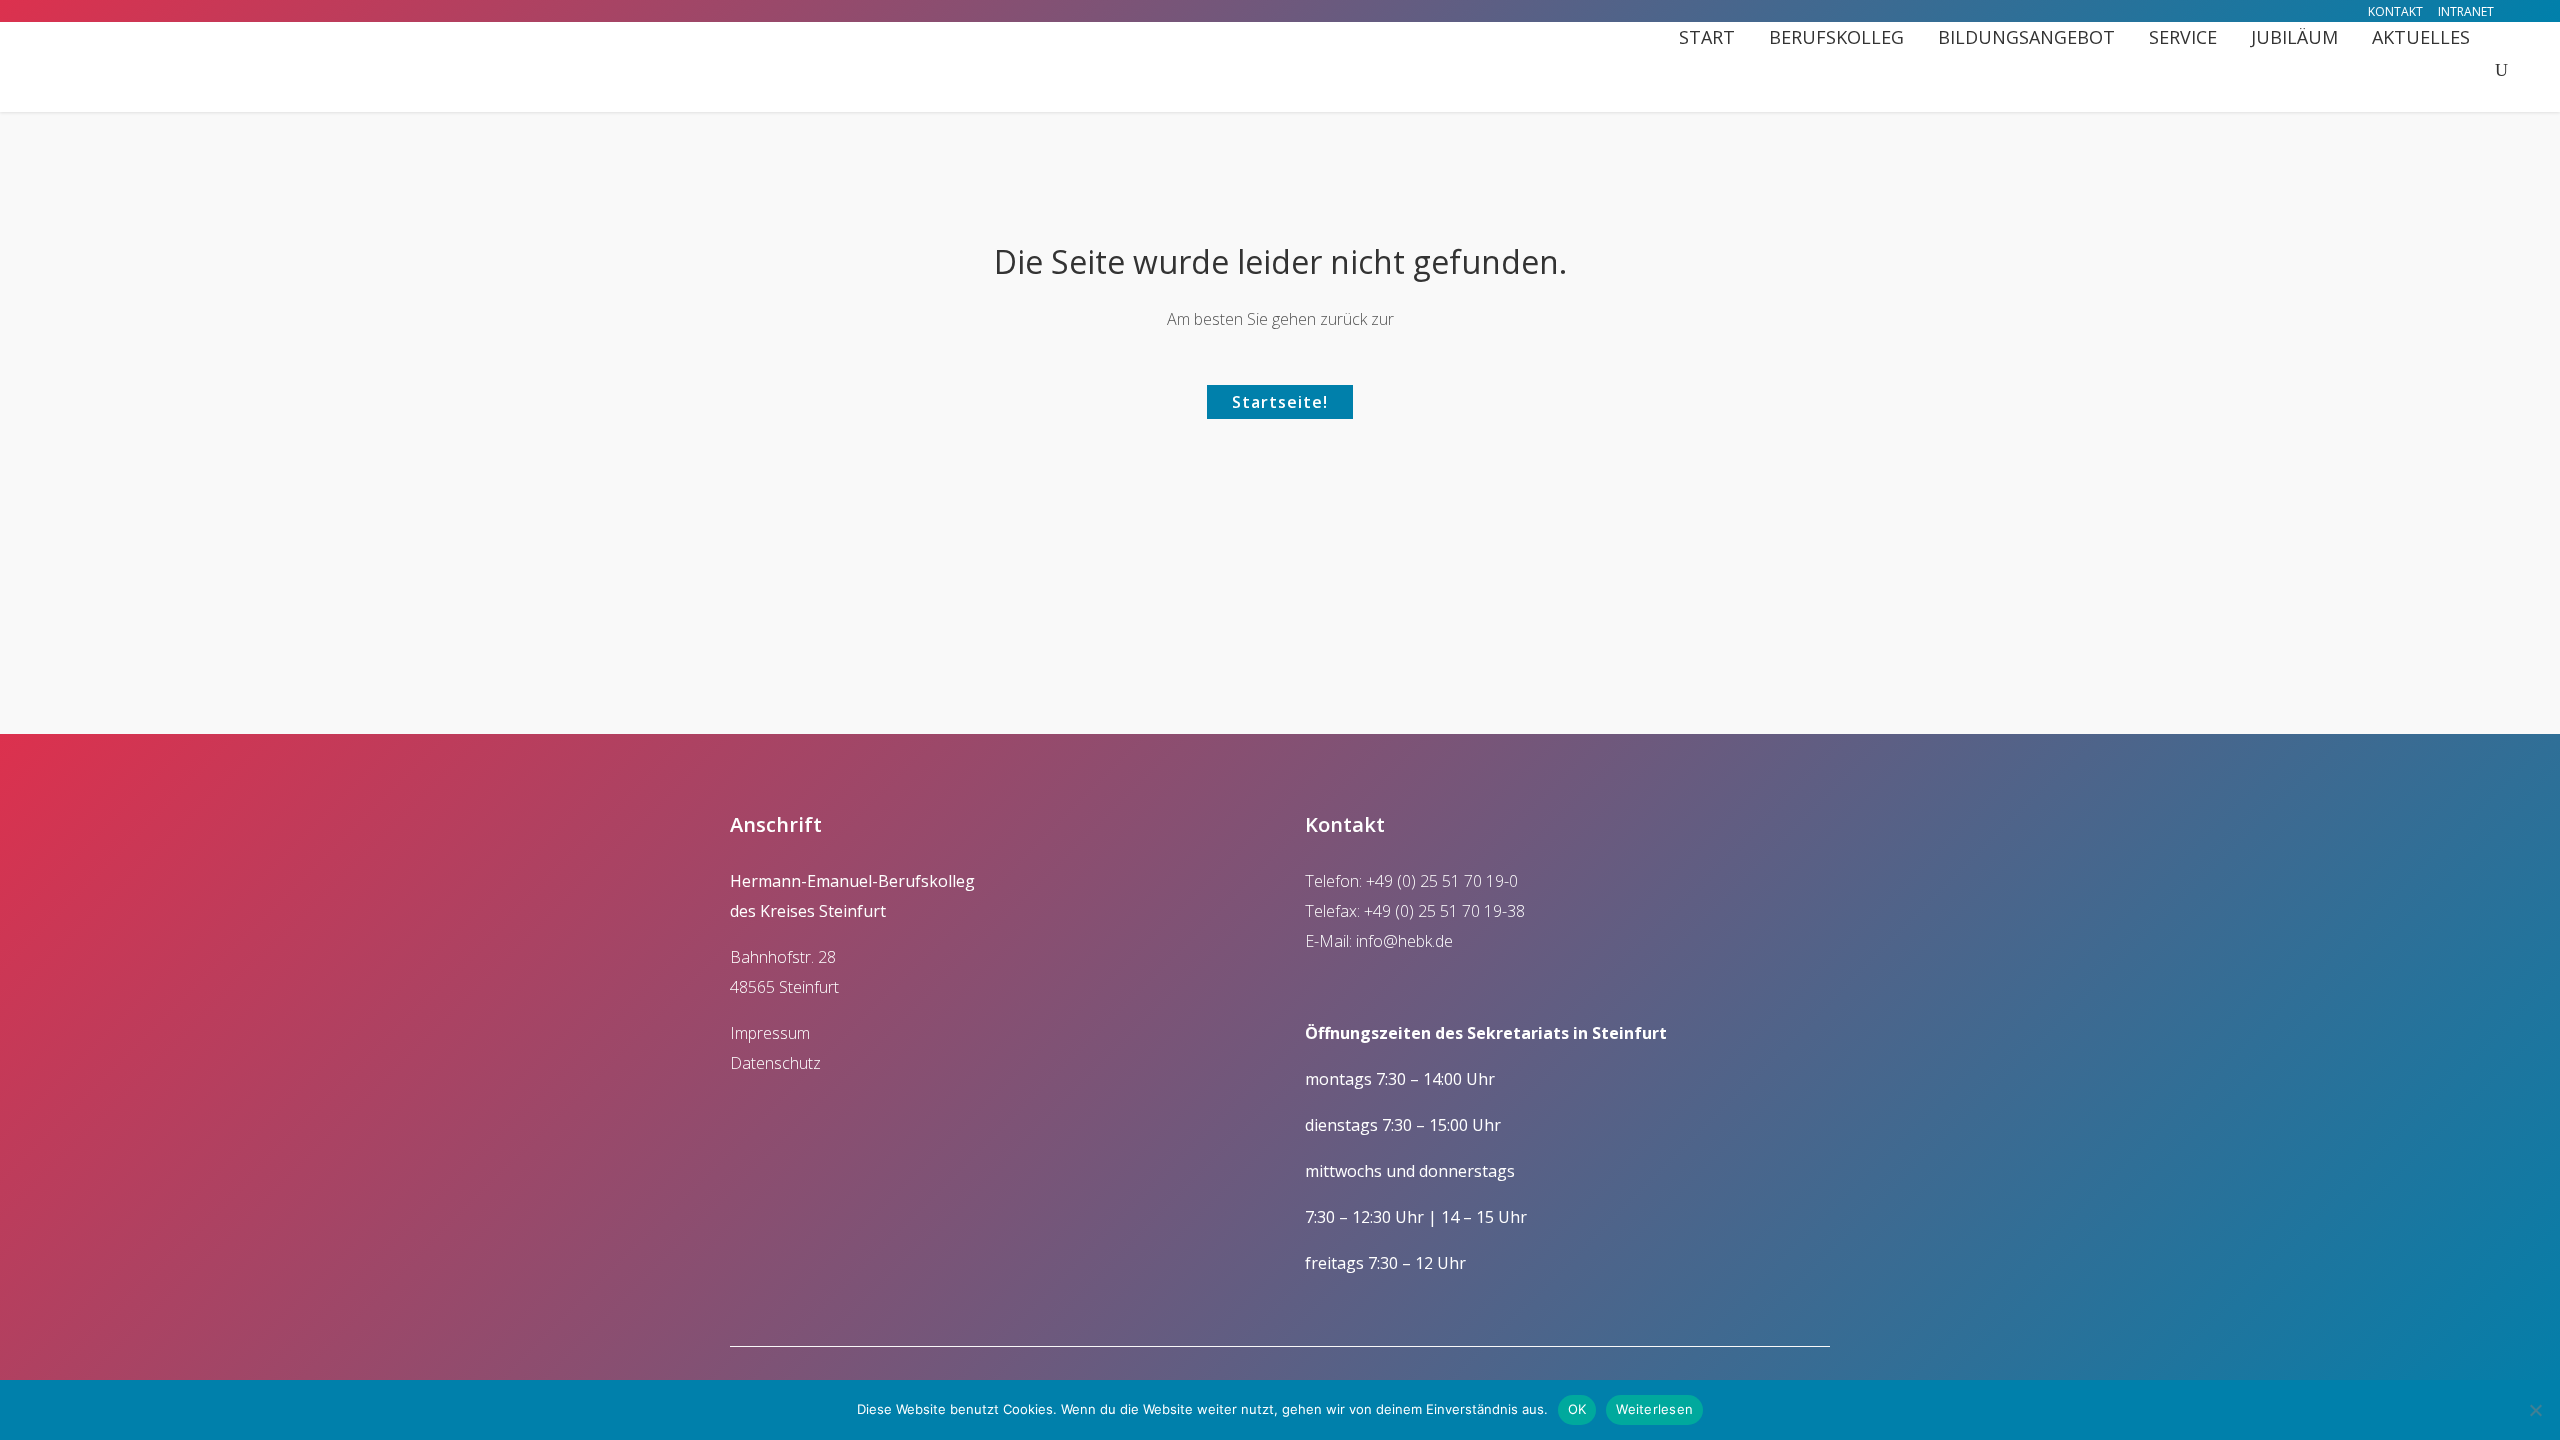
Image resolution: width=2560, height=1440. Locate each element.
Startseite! (1280, 402)
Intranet (2466, 11)
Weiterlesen (1654, 1409)
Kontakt (2395, 11)
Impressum (770, 1033)
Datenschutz (775, 1063)
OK (1577, 1409)
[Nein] (2535, 1410)
